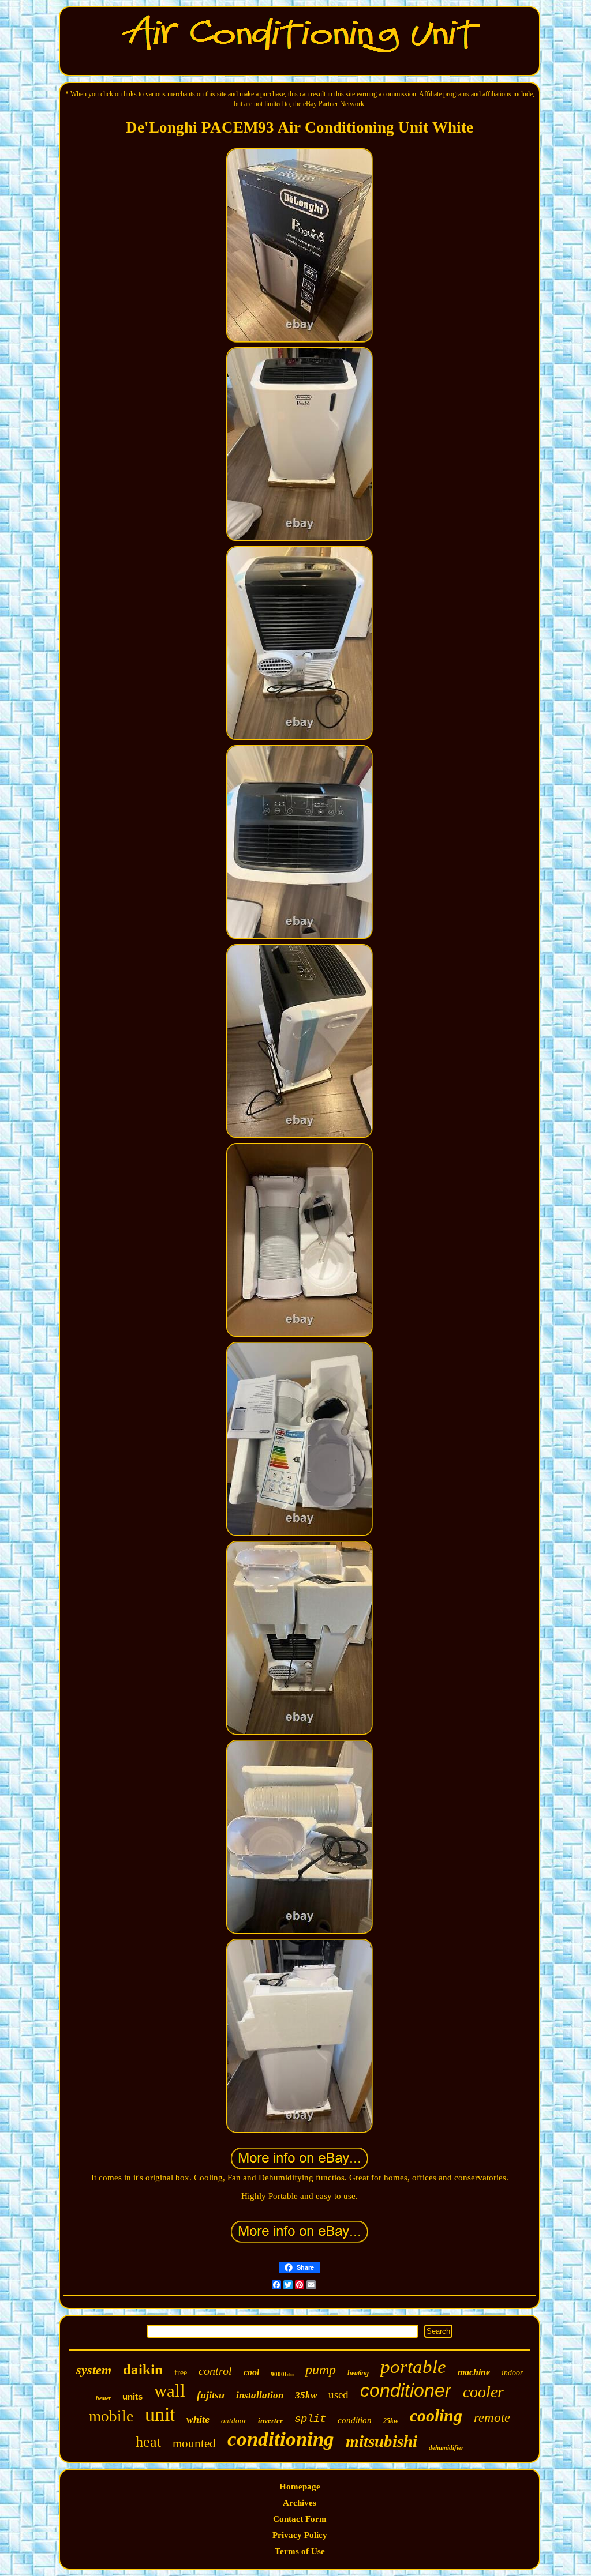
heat (148, 2442)
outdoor (234, 2421)
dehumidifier (446, 2447)
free (181, 2373)
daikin (143, 2369)
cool (251, 2372)
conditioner (406, 2390)
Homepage (300, 2487)
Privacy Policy (300, 2535)
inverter (270, 2421)
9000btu (282, 2374)
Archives (300, 2503)
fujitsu (211, 2395)
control (215, 2371)
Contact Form (300, 2519)
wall (170, 2391)
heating (358, 2373)
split (310, 2419)
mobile (111, 2416)
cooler (483, 2392)
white (198, 2419)
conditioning (281, 2439)
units (132, 2396)
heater (103, 2398)
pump (321, 2370)
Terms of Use (300, 2551)
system (94, 2370)
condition (355, 2420)
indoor (512, 2373)
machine (474, 2372)
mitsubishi (381, 2441)
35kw (306, 2395)
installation (260, 2395)
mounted (194, 2443)
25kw (391, 2421)
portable (413, 2367)
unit (160, 2414)
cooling (436, 2415)
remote (492, 2418)
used (338, 2395)
